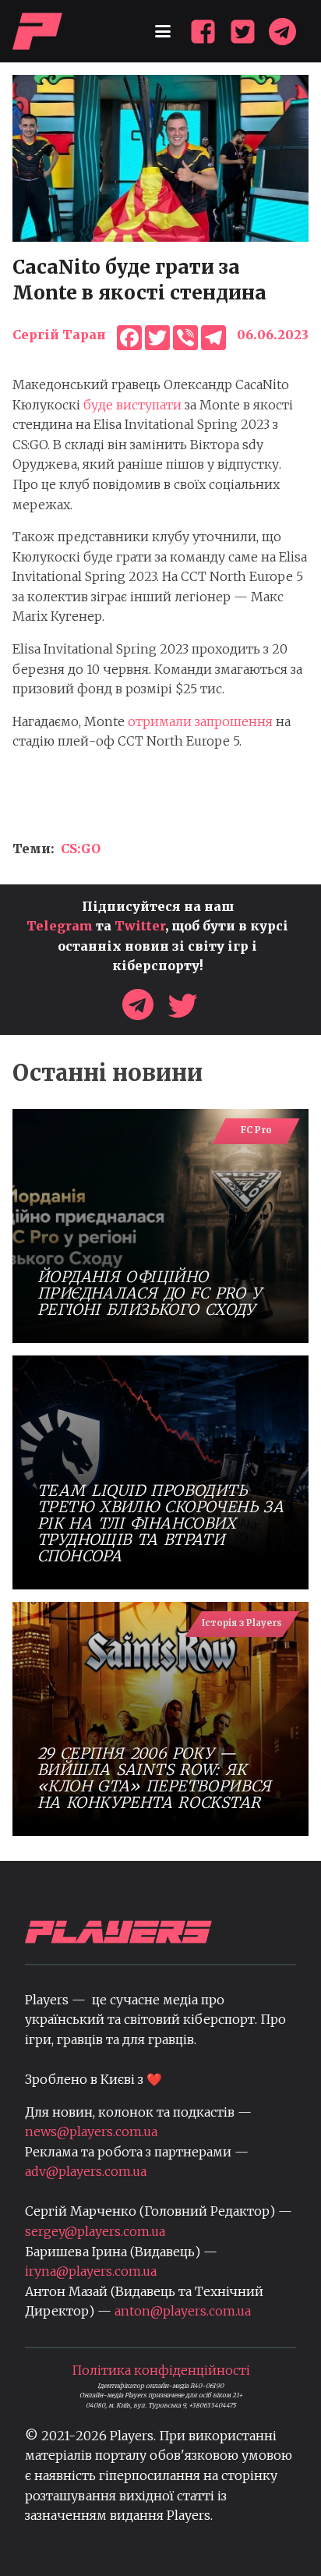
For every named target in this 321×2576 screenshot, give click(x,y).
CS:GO (81, 849)
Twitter (140, 926)
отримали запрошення (202, 721)
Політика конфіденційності (161, 2370)
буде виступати (132, 405)
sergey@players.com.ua (95, 2231)
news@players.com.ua (91, 2131)
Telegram (60, 926)
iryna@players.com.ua (91, 2271)
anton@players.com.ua (183, 2311)
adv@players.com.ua (86, 2171)
